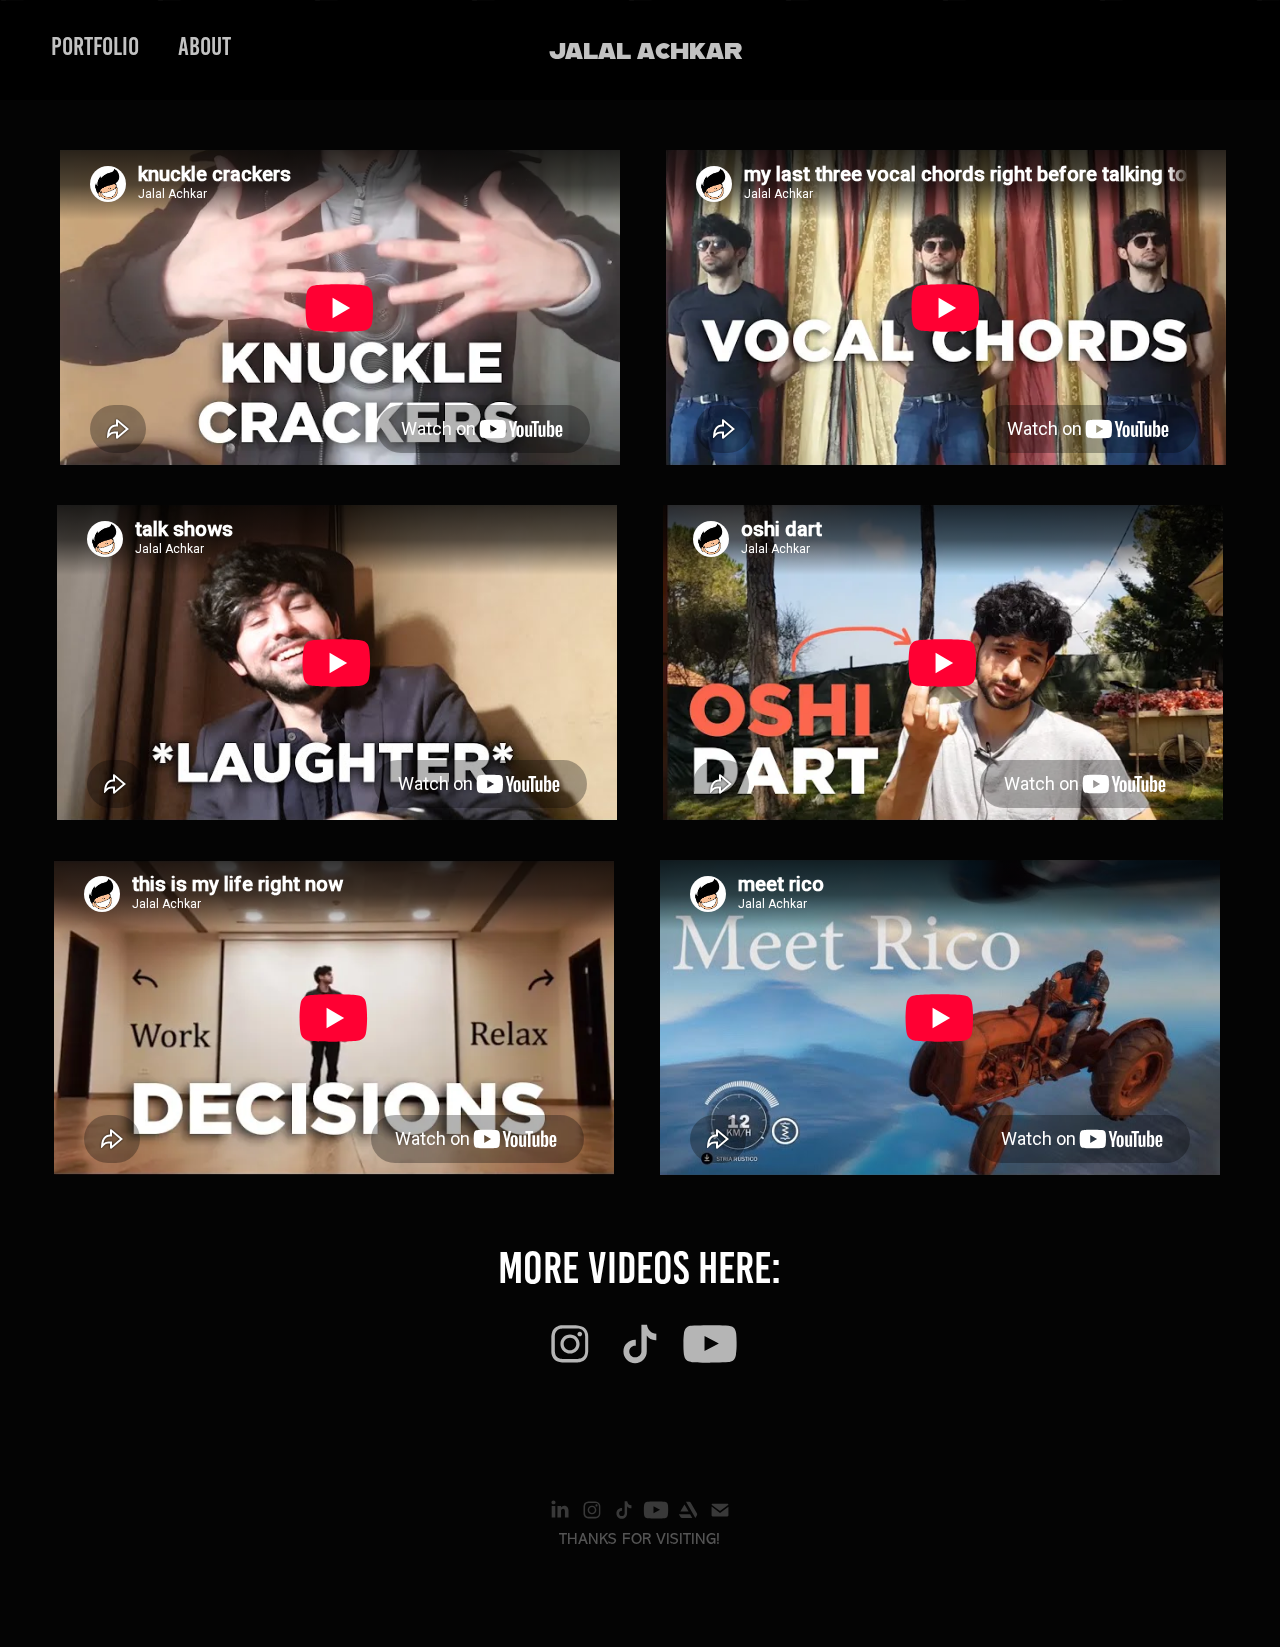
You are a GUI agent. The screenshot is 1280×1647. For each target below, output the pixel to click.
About (204, 46)
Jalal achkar (646, 49)
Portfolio (95, 46)
